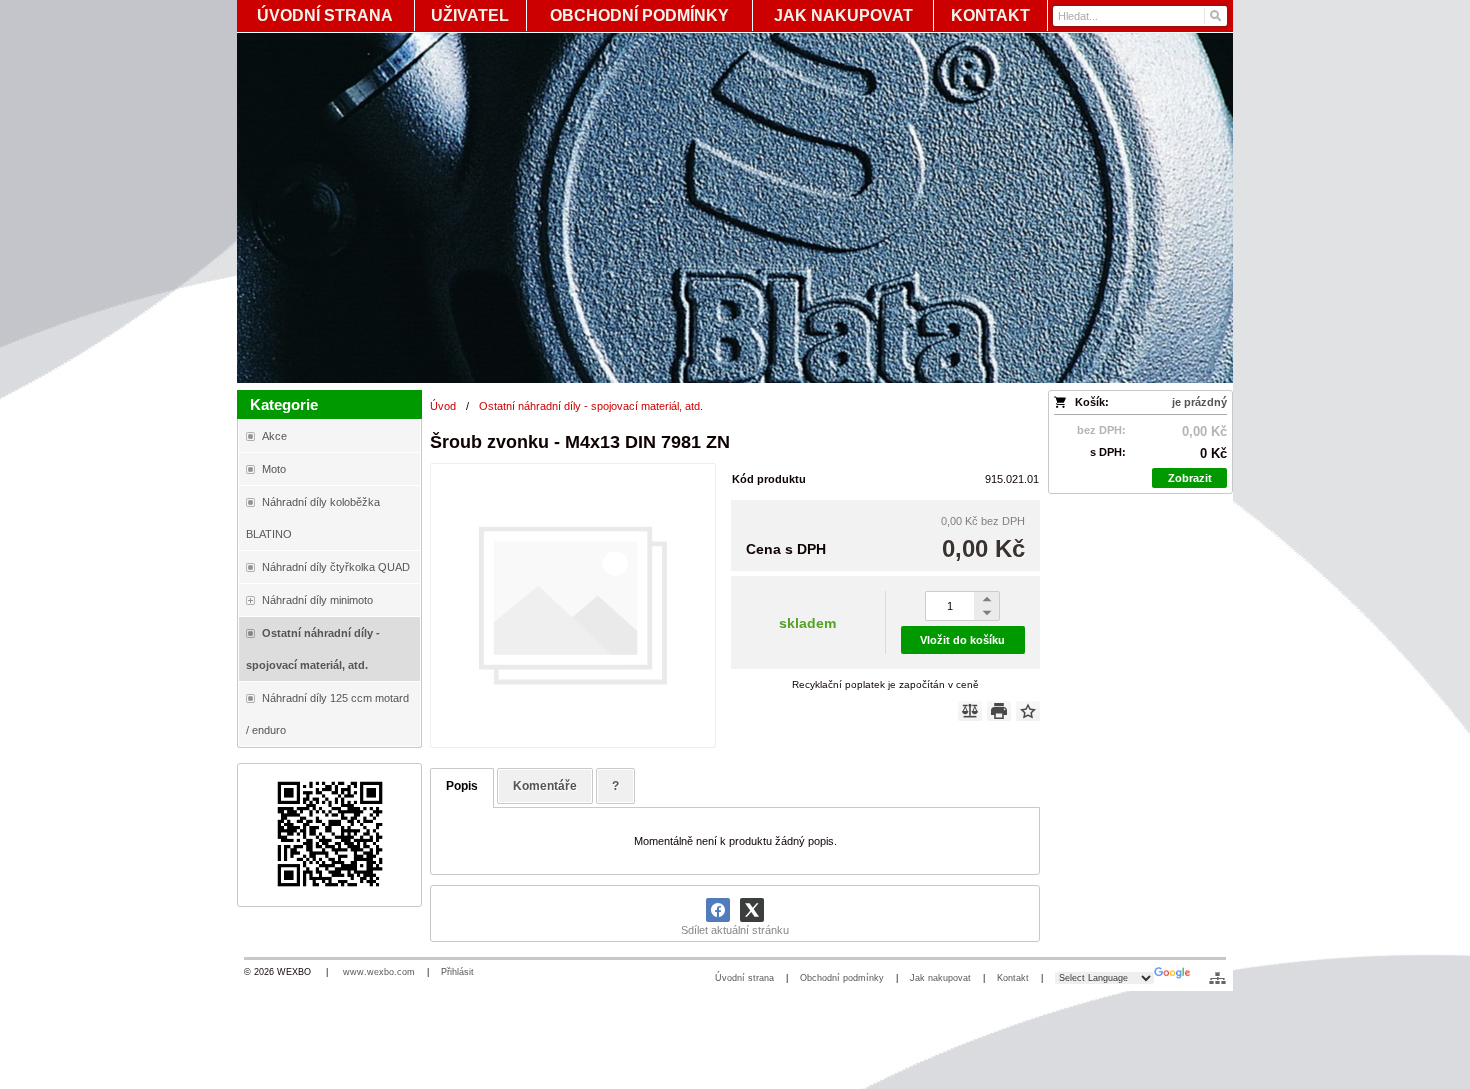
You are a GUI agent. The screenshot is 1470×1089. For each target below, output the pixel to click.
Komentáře (545, 786)
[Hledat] (1214, 16)
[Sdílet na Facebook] (718, 910)
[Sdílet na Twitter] (752, 910)
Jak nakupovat (940, 978)
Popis (462, 786)
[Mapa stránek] (1217, 978)
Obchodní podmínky (842, 978)
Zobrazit (1190, 478)
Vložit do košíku (962, 640)
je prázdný (1199, 402)
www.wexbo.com (379, 972)
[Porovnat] (970, 711)
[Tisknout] (999, 711)
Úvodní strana (744, 978)
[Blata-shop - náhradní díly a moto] (735, 208)
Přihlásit (457, 972)
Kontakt (1013, 978)
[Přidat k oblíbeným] (1028, 711)
